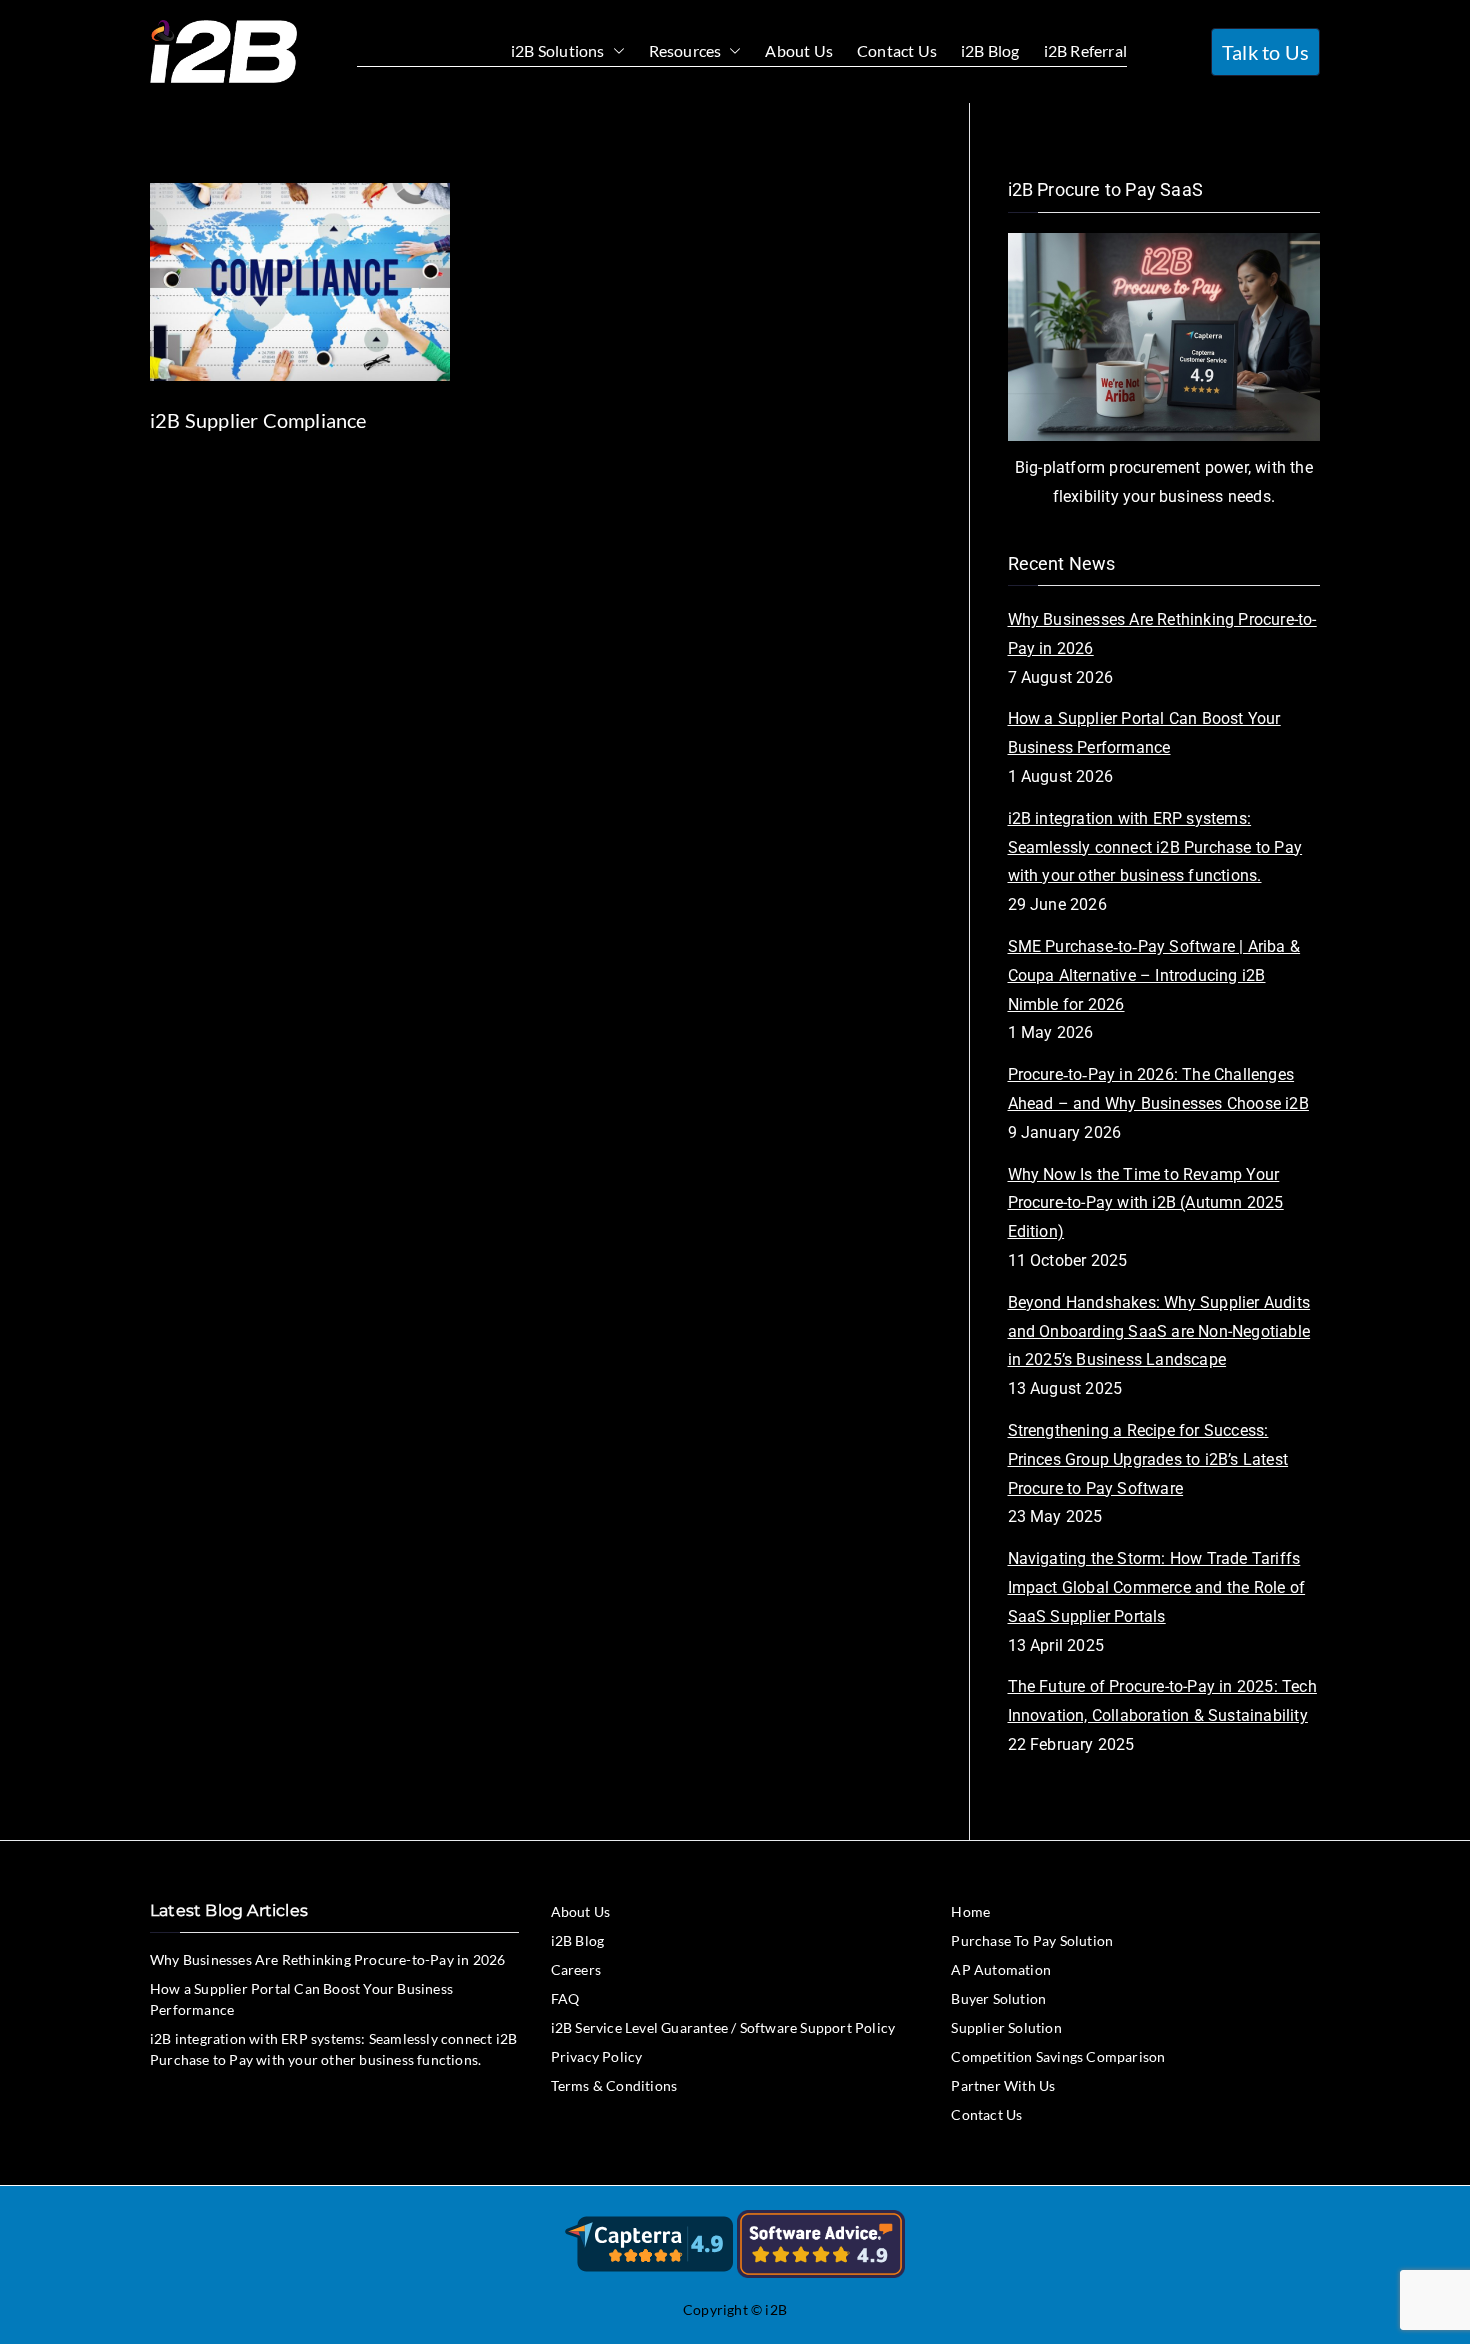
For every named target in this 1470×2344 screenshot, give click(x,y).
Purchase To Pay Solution (1032, 1940)
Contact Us (897, 50)
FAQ (565, 1998)
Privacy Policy (597, 2056)
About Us (799, 50)
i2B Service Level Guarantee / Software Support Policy (723, 2027)
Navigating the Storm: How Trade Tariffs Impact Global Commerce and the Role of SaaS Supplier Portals (1157, 1587)
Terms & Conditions (614, 2085)
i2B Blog (990, 50)
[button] (615, 51)
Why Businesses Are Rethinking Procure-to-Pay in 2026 (1162, 634)
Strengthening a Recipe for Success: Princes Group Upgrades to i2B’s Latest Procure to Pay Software (1148, 1459)
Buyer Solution (998, 1998)
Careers (576, 1969)
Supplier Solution (1006, 2027)
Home (970, 1911)
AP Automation (1001, 1969)
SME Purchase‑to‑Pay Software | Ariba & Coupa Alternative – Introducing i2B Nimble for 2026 (1154, 975)
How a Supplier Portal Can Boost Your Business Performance (1144, 733)
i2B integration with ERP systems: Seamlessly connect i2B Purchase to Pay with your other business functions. (1155, 847)
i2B (776, 2309)
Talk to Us (1265, 52)
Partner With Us (1003, 2085)
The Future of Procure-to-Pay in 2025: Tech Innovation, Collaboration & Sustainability (1162, 1701)
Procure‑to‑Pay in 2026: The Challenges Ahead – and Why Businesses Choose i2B (1158, 1089)
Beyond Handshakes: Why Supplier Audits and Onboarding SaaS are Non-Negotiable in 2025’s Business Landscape (1159, 1331)
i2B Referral (1085, 50)
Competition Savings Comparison (1058, 2056)
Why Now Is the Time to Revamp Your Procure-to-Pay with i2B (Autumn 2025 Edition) (1146, 1203)
